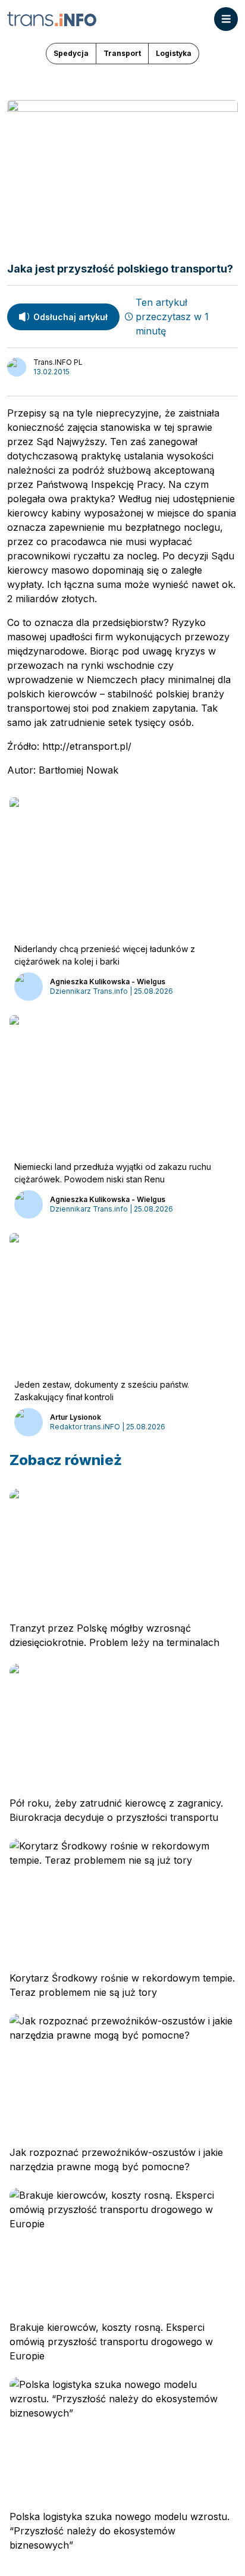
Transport (122, 53)
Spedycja (71, 53)
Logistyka (174, 53)
